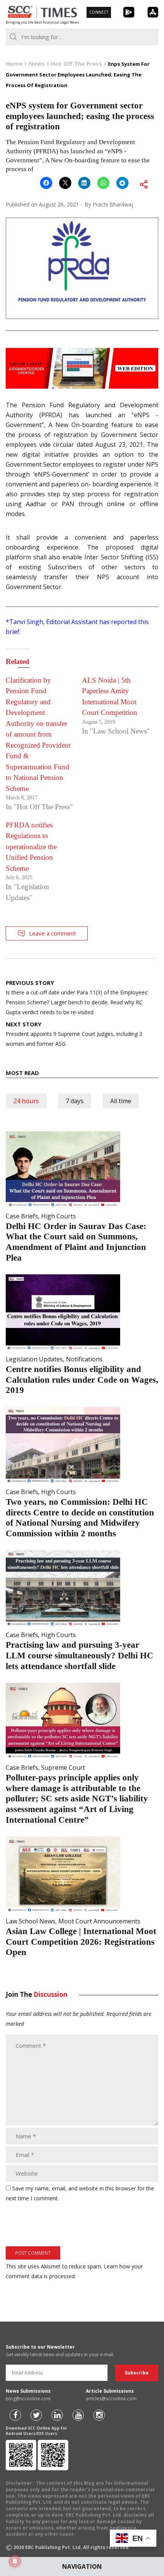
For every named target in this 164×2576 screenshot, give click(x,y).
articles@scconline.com (111, 2399)
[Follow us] (15, 2415)
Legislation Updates (34, 1359)
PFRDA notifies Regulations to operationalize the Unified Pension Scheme (31, 847)
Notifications (84, 1359)
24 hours (26, 1101)
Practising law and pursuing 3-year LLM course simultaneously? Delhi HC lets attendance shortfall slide (80, 1655)
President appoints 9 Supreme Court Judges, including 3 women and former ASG (74, 1034)
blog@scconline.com (28, 2399)
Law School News (31, 1921)
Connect (99, 12)
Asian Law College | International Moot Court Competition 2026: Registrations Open (81, 1942)
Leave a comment (52, 933)
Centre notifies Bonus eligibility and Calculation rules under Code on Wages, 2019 (82, 1380)
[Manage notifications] (15, 2561)
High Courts (59, 1216)
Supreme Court (63, 1768)
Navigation (82, 2566)
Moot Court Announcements (99, 1921)
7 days (75, 1101)
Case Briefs (22, 1216)
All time (121, 1101)
